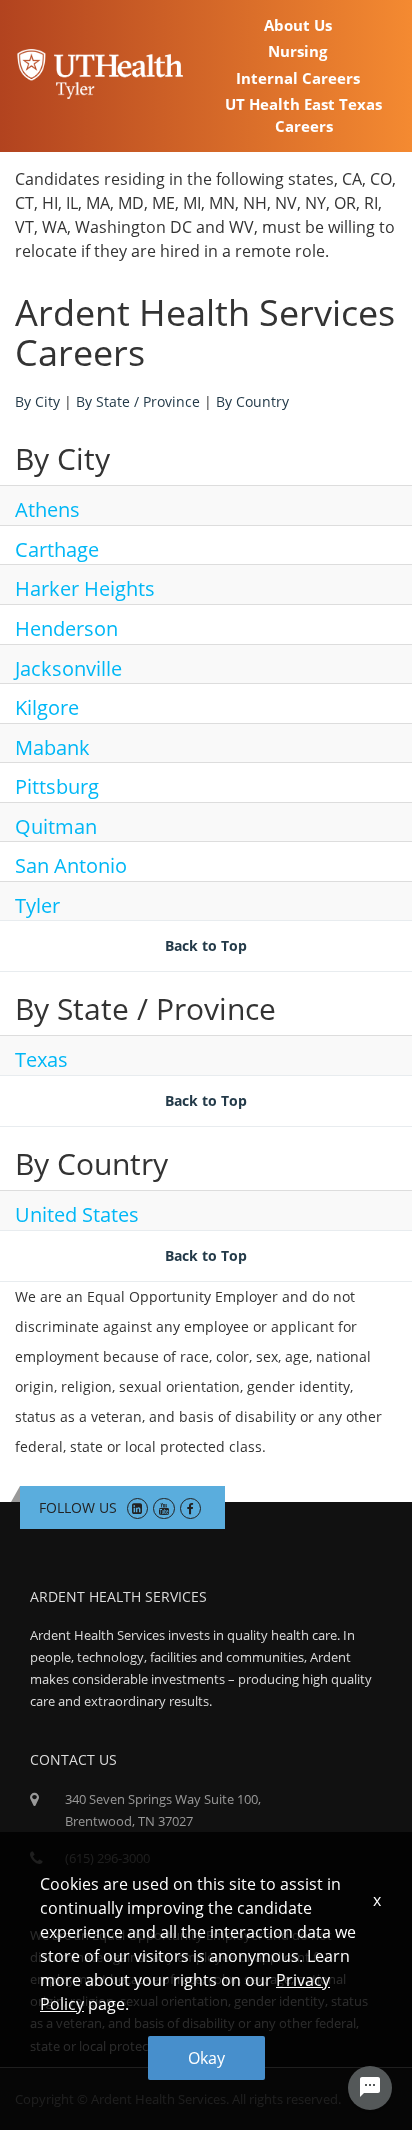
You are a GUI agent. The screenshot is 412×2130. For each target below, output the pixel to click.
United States (77, 1214)
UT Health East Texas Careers (303, 114)
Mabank (52, 747)
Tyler (37, 905)
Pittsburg (57, 786)
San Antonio (71, 865)
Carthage (57, 549)
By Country (252, 401)
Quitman (56, 826)
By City (37, 401)
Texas (41, 1059)
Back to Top (206, 945)
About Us (298, 25)
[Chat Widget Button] (370, 2088)
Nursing (297, 51)
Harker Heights (85, 588)
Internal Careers (298, 78)
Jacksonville (68, 668)
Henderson (66, 628)
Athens (47, 509)
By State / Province (138, 401)
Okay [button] (206, 2058)
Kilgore (47, 707)
